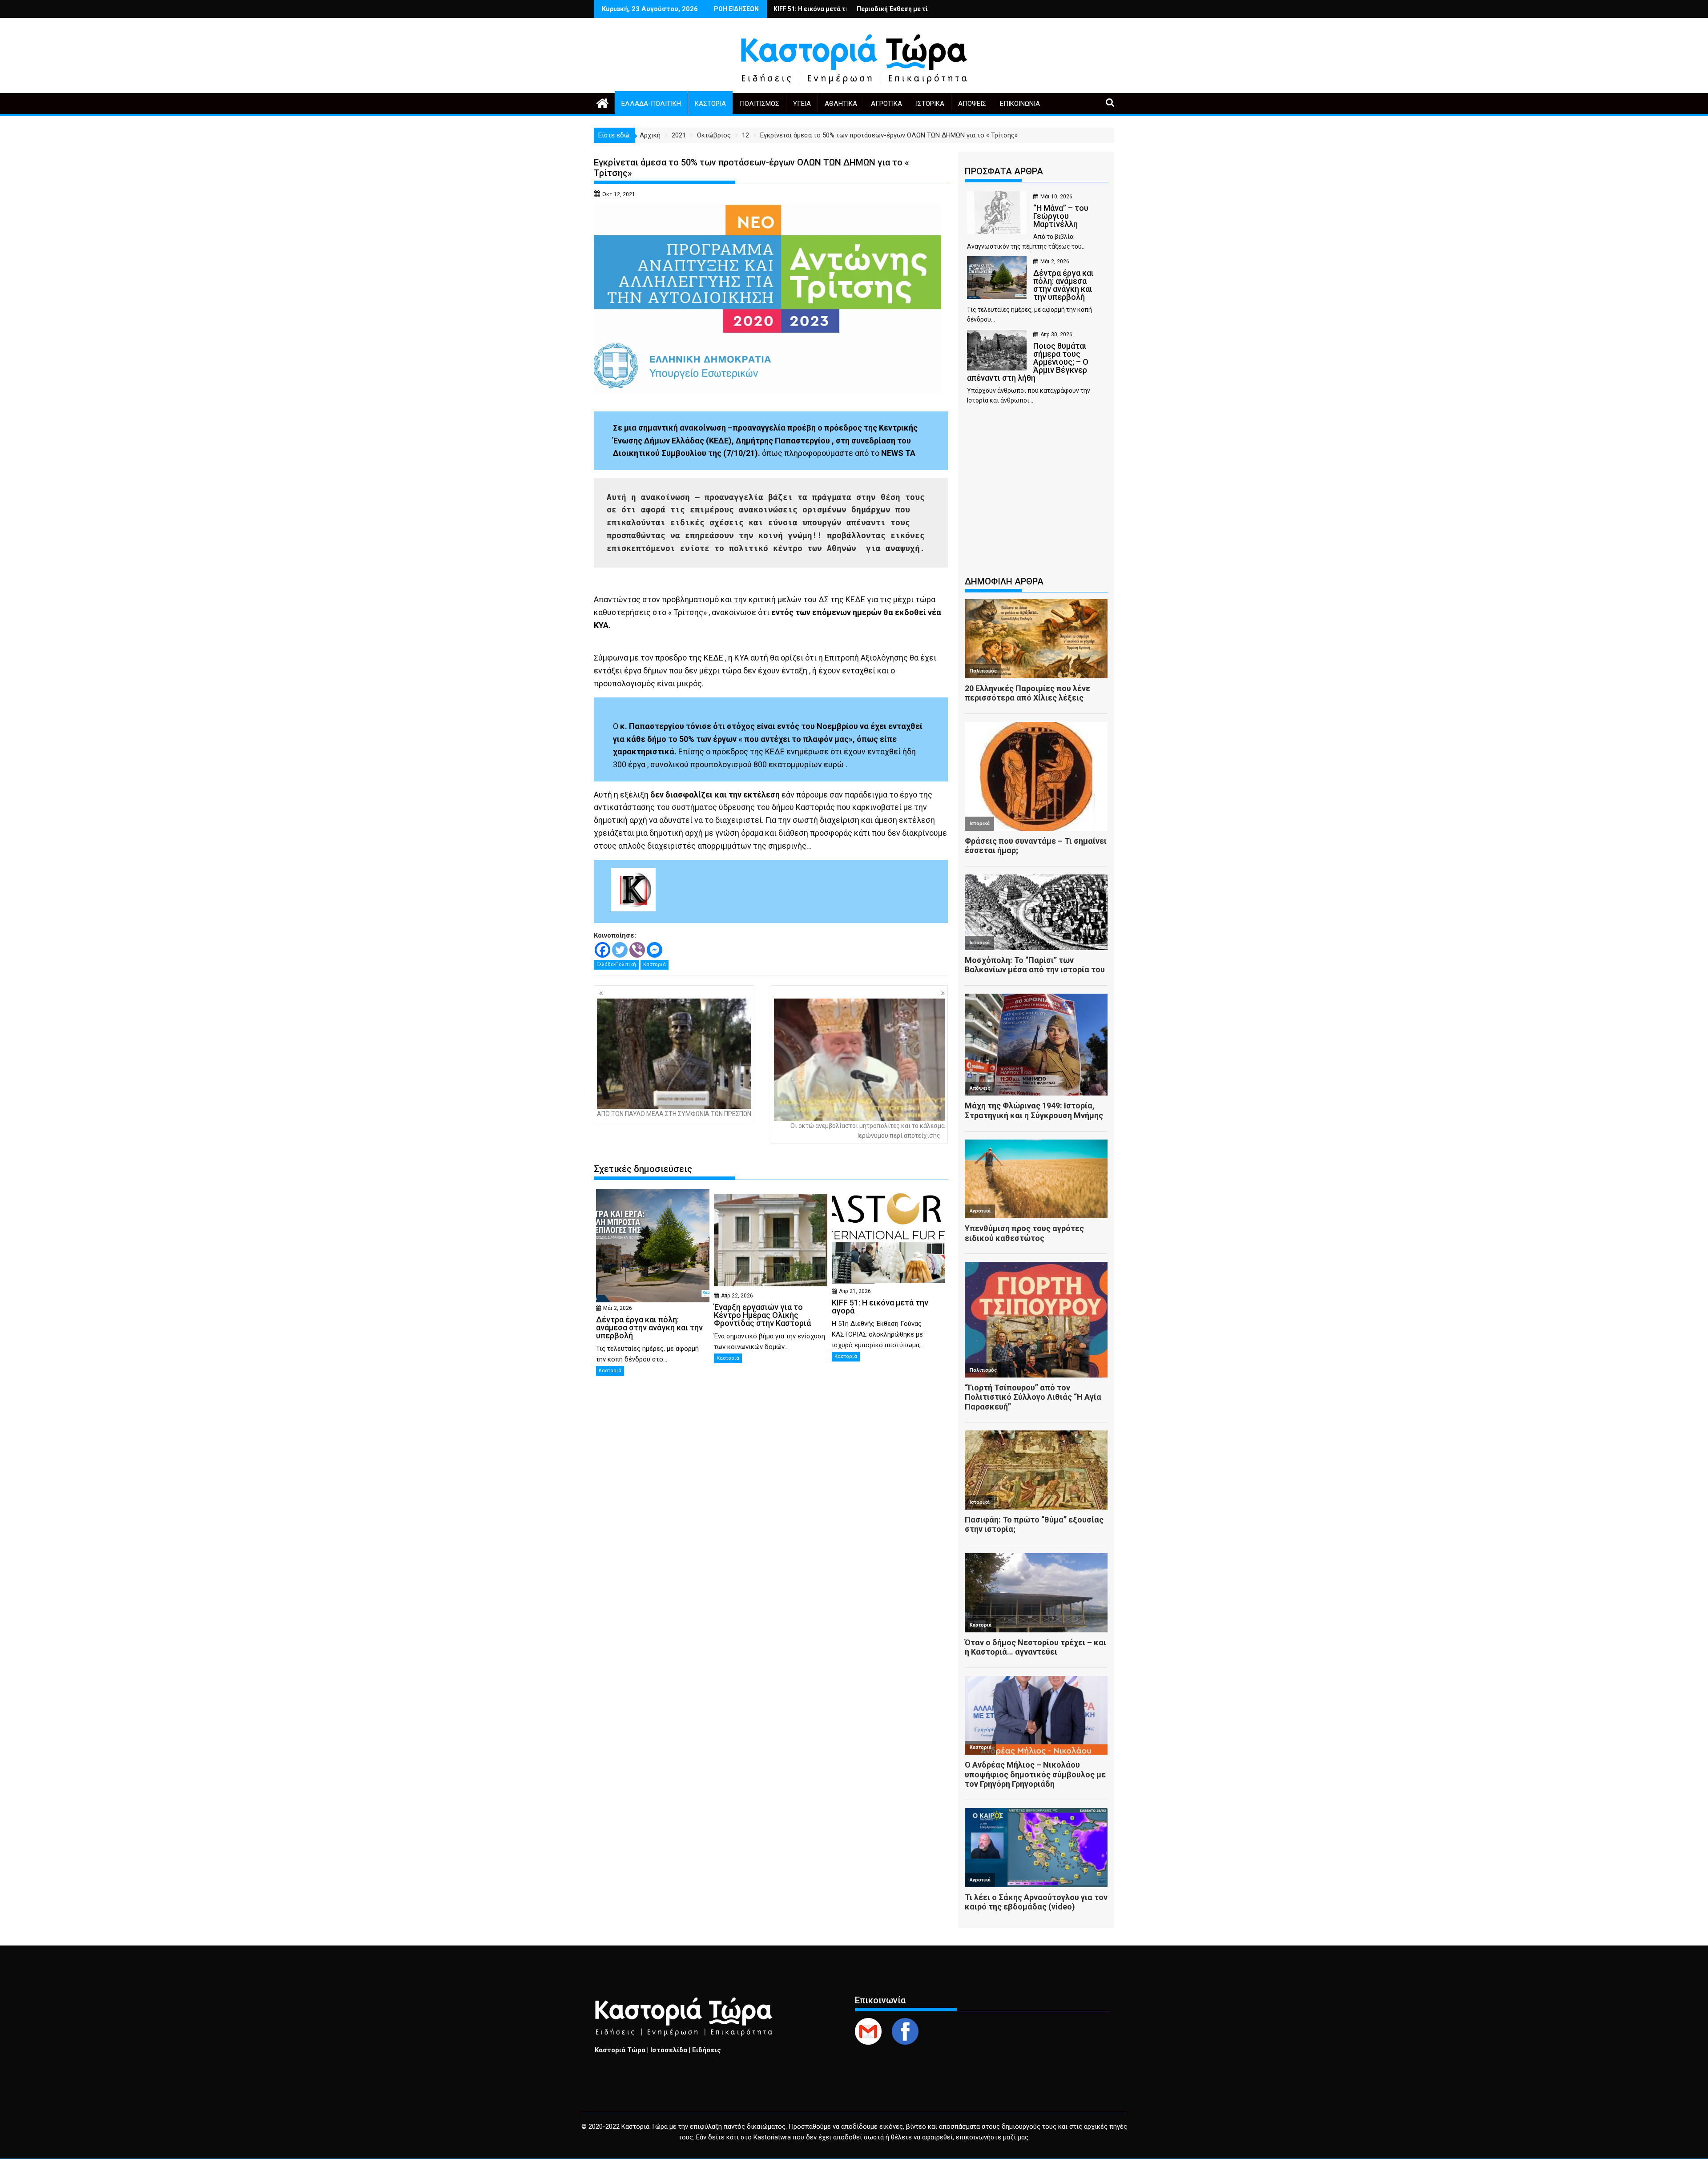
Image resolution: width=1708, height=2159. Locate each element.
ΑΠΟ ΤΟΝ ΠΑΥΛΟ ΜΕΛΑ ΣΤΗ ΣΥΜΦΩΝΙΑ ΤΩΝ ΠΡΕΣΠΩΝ (674, 1114)
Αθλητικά (841, 104)
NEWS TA (898, 453)
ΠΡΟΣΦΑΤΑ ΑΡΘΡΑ (1004, 171)
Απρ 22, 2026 (737, 1296)
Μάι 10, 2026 (1056, 197)
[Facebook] (602, 950)
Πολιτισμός (759, 104)
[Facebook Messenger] (655, 950)
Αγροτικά (886, 104)
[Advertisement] (1036, 495)
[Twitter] (620, 950)
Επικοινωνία (1020, 104)
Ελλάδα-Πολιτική (651, 104)
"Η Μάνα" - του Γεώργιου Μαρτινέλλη (835, 9)
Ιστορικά (930, 104)
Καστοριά (710, 104)
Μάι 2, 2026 (618, 1308)
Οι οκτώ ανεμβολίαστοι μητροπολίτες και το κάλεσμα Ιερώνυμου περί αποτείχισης (868, 1131)
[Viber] (637, 950)
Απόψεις (972, 104)
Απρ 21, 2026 (855, 1291)
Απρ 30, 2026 (1056, 334)
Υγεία (802, 104)
